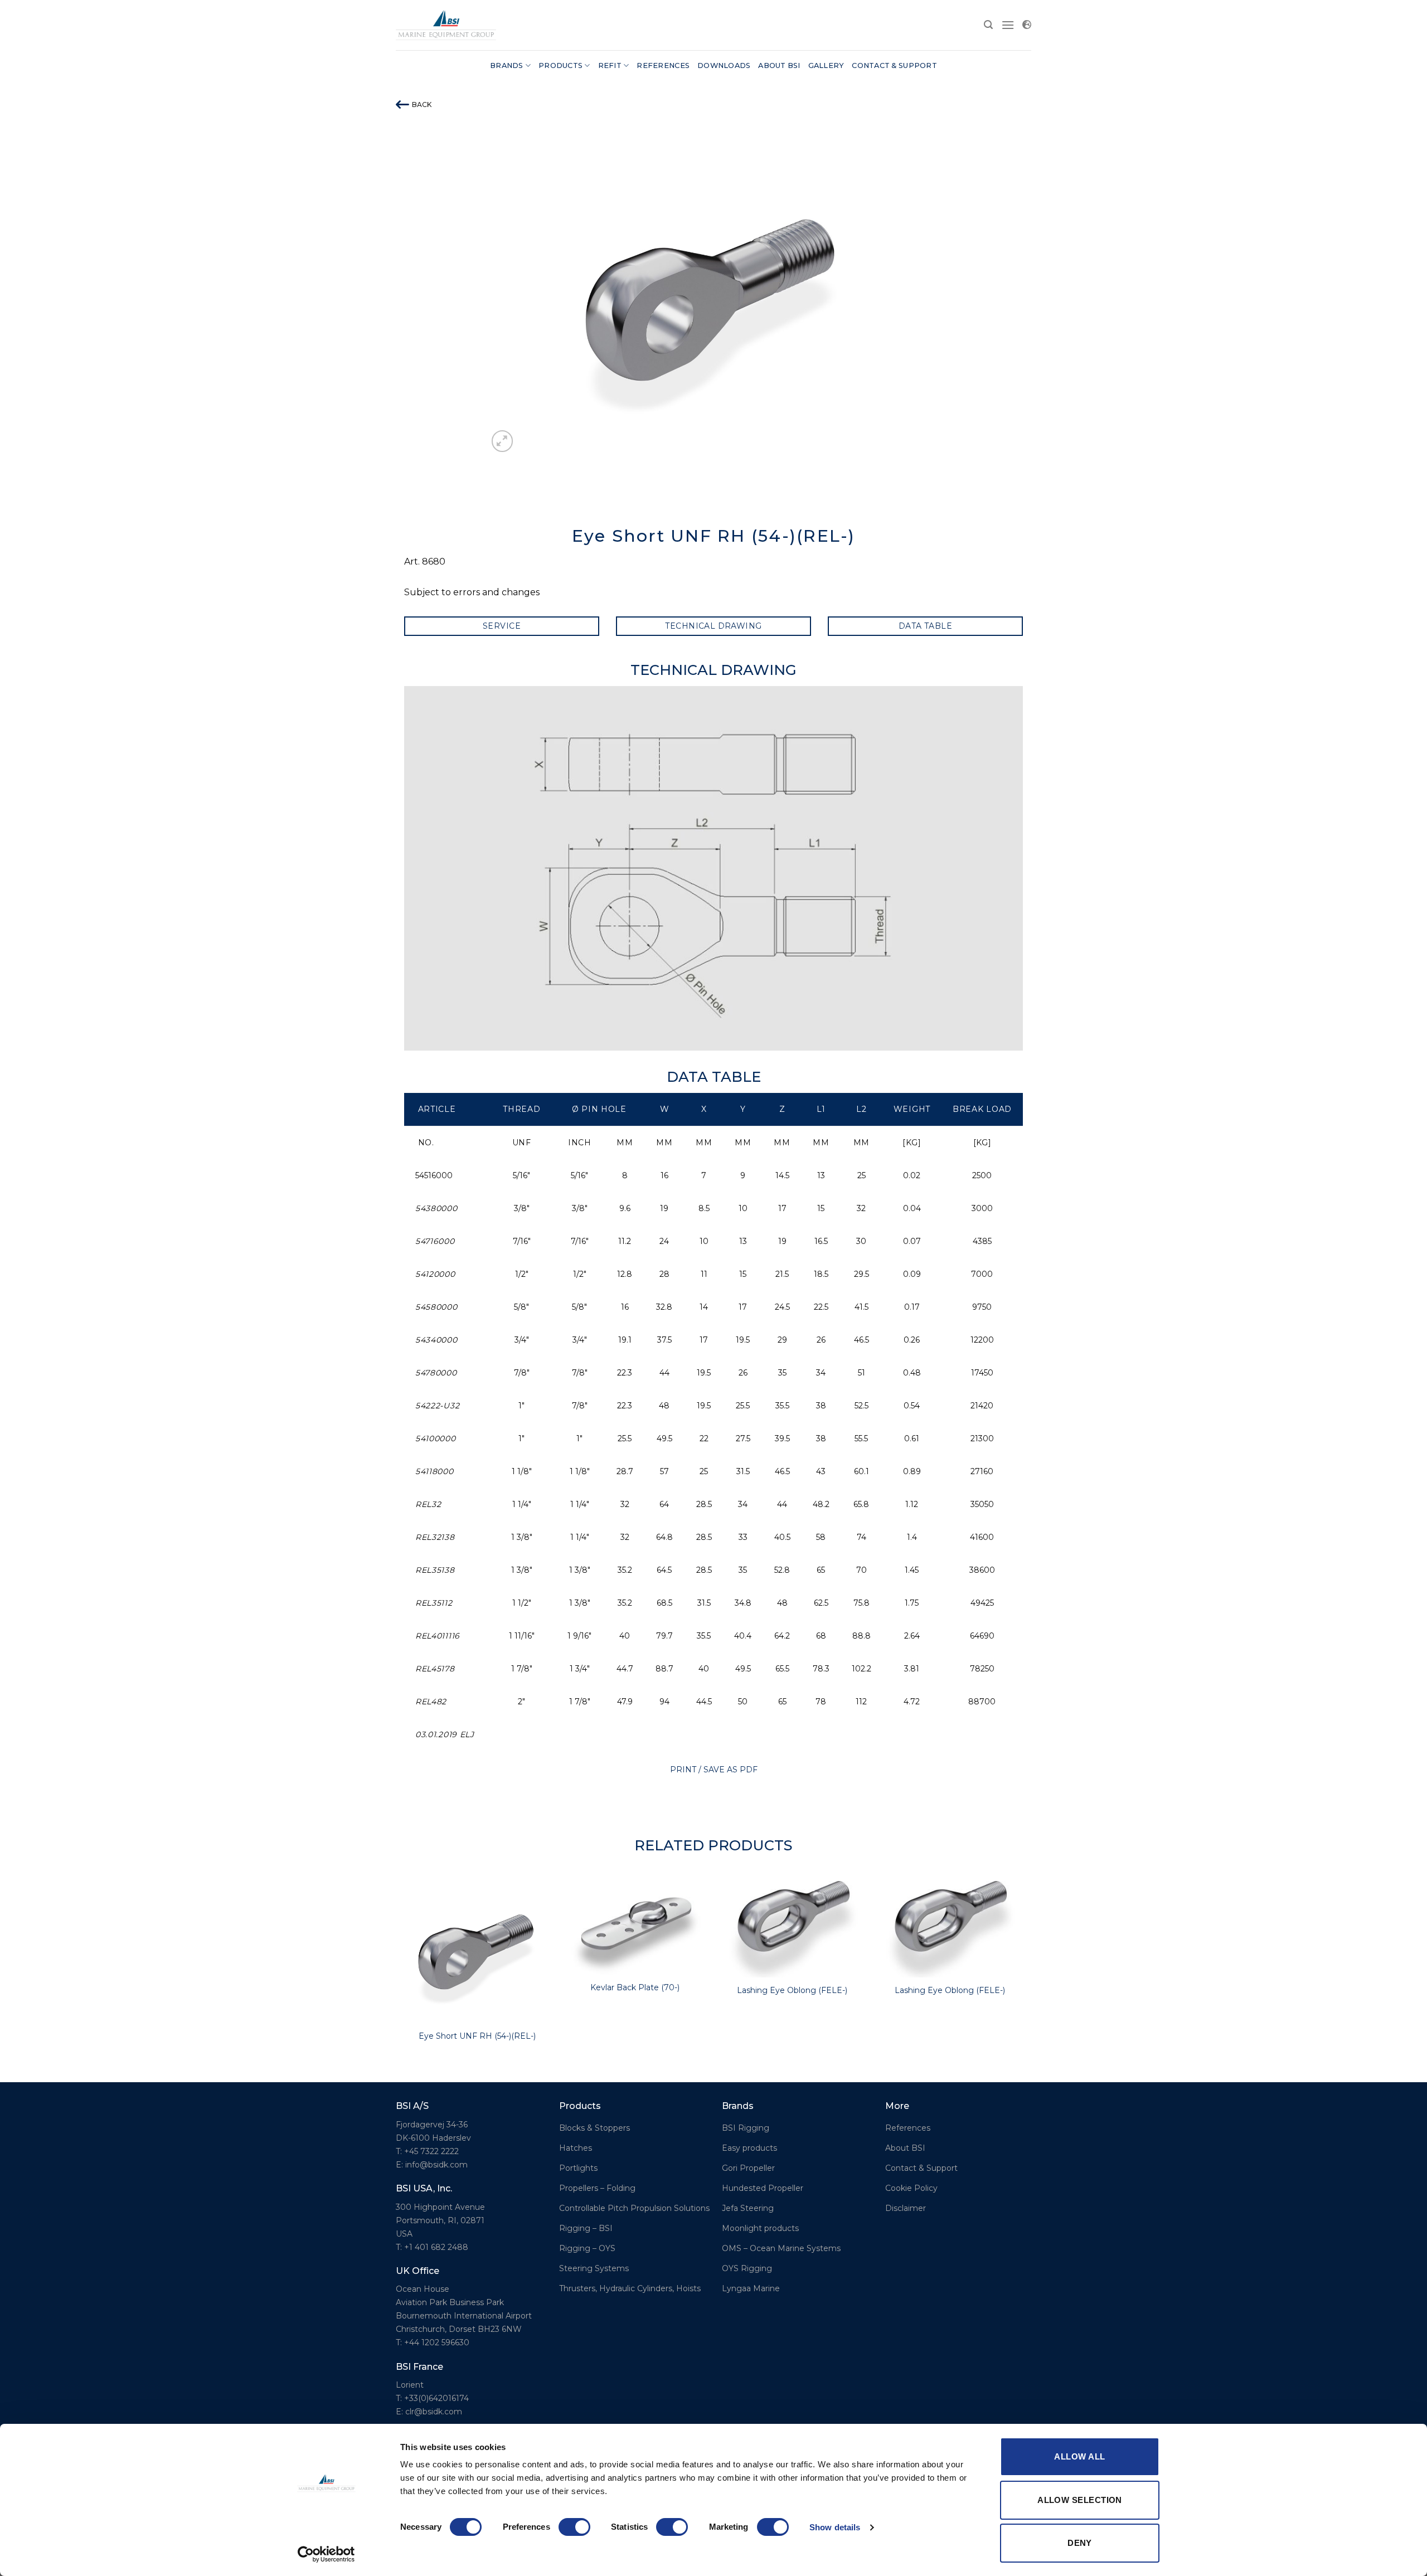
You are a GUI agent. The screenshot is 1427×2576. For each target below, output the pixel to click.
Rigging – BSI (586, 2228)
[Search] (988, 25)
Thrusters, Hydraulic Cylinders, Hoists (630, 2288)
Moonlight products (760, 2228)
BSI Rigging (746, 2128)
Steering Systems (594, 2268)
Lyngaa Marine (751, 2288)
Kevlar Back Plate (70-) (635, 1987)
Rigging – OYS (587, 2248)
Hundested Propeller (763, 2188)
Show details (835, 2527)
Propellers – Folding (597, 2188)
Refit (610, 65)
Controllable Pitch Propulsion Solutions (634, 2208)
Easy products (749, 2148)
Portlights (578, 2168)
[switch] (574, 2527)
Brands (507, 65)
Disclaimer (906, 2208)
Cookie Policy (911, 2188)
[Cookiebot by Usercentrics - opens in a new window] (326, 2554)
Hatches (576, 2148)
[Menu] (1008, 25)
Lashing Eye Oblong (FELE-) (792, 1990)
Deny (1080, 2543)
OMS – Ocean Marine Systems (781, 2248)
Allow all (1079, 2456)
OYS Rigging (747, 2268)
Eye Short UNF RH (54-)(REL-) (477, 2036)
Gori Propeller (748, 2168)
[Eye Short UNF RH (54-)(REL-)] (477, 1950)
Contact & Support (894, 65)
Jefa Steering (748, 2208)
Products (560, 65)
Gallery (826, 65)
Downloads (724, 65)
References (663, 65)
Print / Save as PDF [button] (714, 1770)
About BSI (779, 65)
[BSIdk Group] (446, 25)
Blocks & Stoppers (594, 2128)
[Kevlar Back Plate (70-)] (635, 1926)
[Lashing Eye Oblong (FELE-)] (792, 1928)
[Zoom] (503, 441)
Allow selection (1080, 2500)
